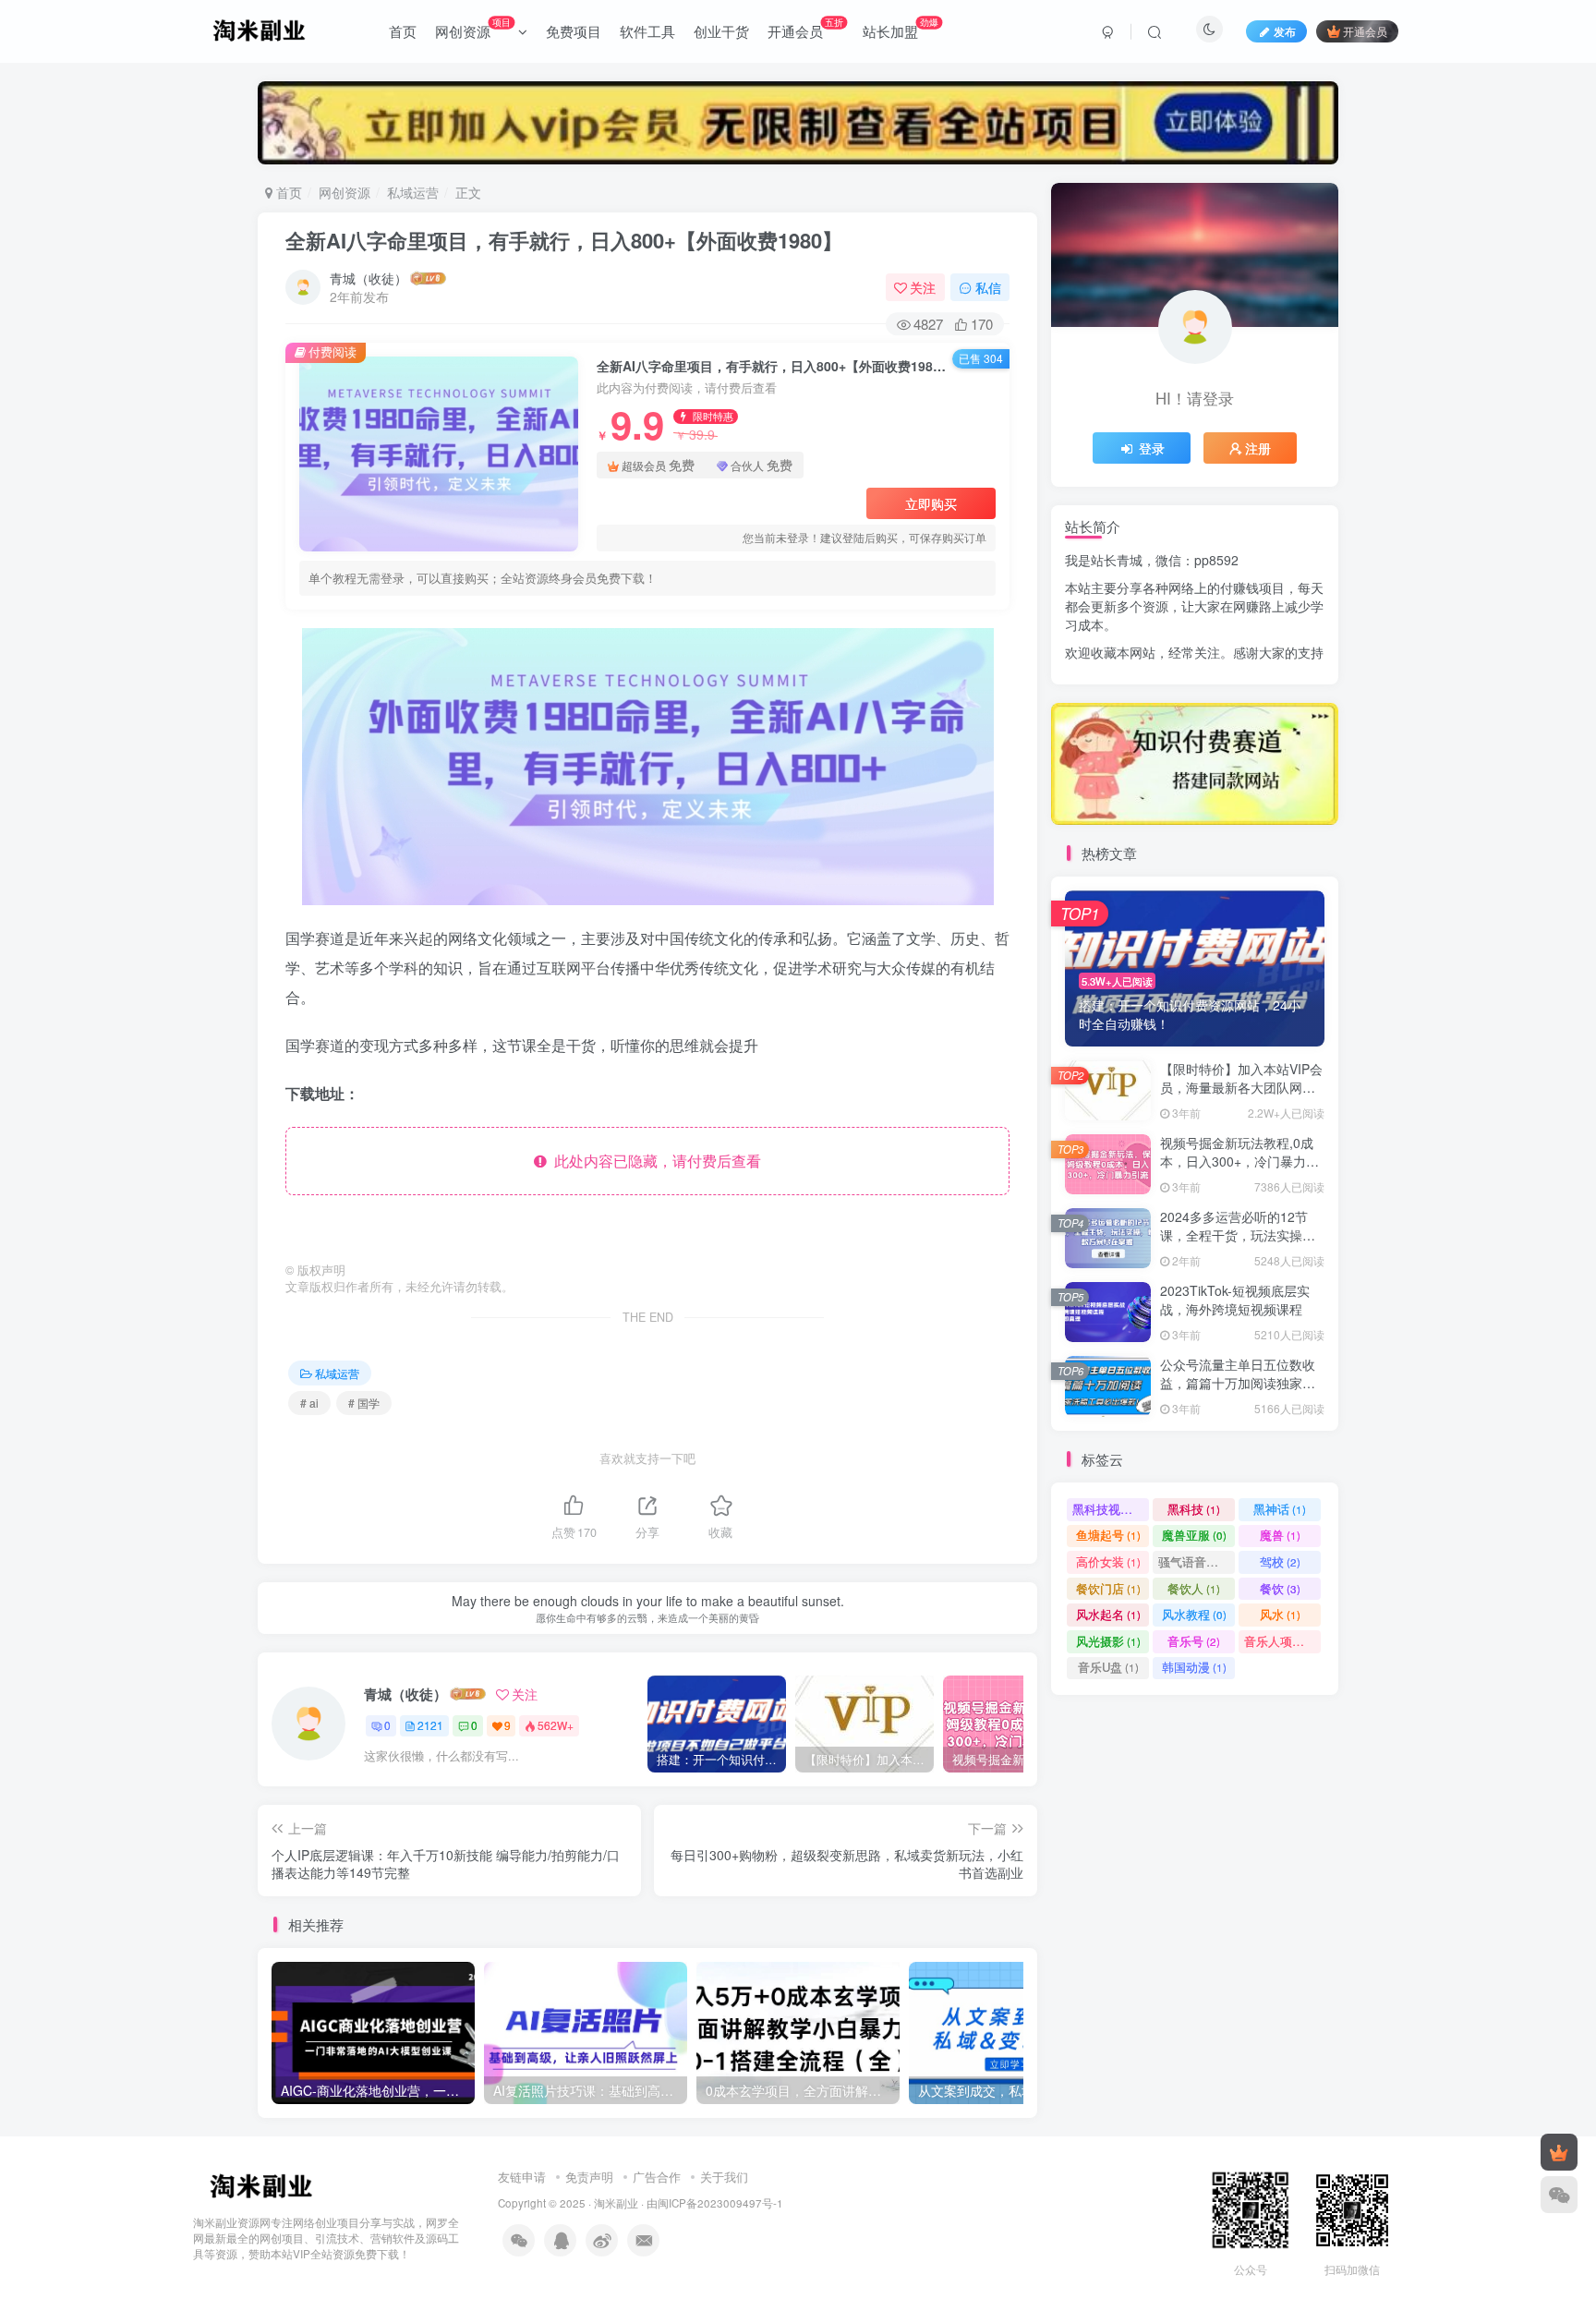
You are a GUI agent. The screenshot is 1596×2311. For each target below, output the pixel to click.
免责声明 (589, 2177)
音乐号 (1194, 1641)
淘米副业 (616, 2203)
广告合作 (657, 2177)
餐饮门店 (1108, 1588)
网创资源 (473, 28)
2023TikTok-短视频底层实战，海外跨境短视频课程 (1235, 1300)
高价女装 (1108, 1561)
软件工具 (647, 31)
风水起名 (1108, 1614)
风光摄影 (1108, 1641)
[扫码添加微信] (1559, 2195)
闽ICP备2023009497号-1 (720, 2203)
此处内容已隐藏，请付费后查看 (654, 1161)
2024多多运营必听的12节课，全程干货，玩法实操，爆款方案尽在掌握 (1238, 1234)
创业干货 (721, 31)
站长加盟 (901, 28)
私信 (988, 287)
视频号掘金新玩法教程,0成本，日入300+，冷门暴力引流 (1239, 1161)
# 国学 (364, 1403)
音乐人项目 (1282, 1641)
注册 (1258, 448)
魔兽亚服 (1194, 1535)
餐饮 (1280, 1588)
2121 (430, 1725)
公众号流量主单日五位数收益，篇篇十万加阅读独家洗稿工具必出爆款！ (1238, 1382)
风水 (1280, 1614)
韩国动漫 (1194, 1667)
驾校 (1280, 1561)
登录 (1152, 448)
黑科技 (1194, 1509)
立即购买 (931, 503)
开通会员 (805, 28)
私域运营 (413, 192)
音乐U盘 (1108, 1667)
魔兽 (1280, 1535)
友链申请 (522, 2177)
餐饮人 (1194, 1588)
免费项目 (574, 31)
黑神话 (1280, 1509)
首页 (403, 31)
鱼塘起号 (1108, 1535)
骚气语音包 (1197, 1561)
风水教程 (1194, 1614)
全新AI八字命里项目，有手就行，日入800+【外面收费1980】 (564, 240)
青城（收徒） (369, 278)
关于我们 (724, 2177)
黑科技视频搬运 (1111, 1509)
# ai (309, 1403)
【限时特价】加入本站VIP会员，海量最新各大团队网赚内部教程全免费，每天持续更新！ (1241, 1096)
